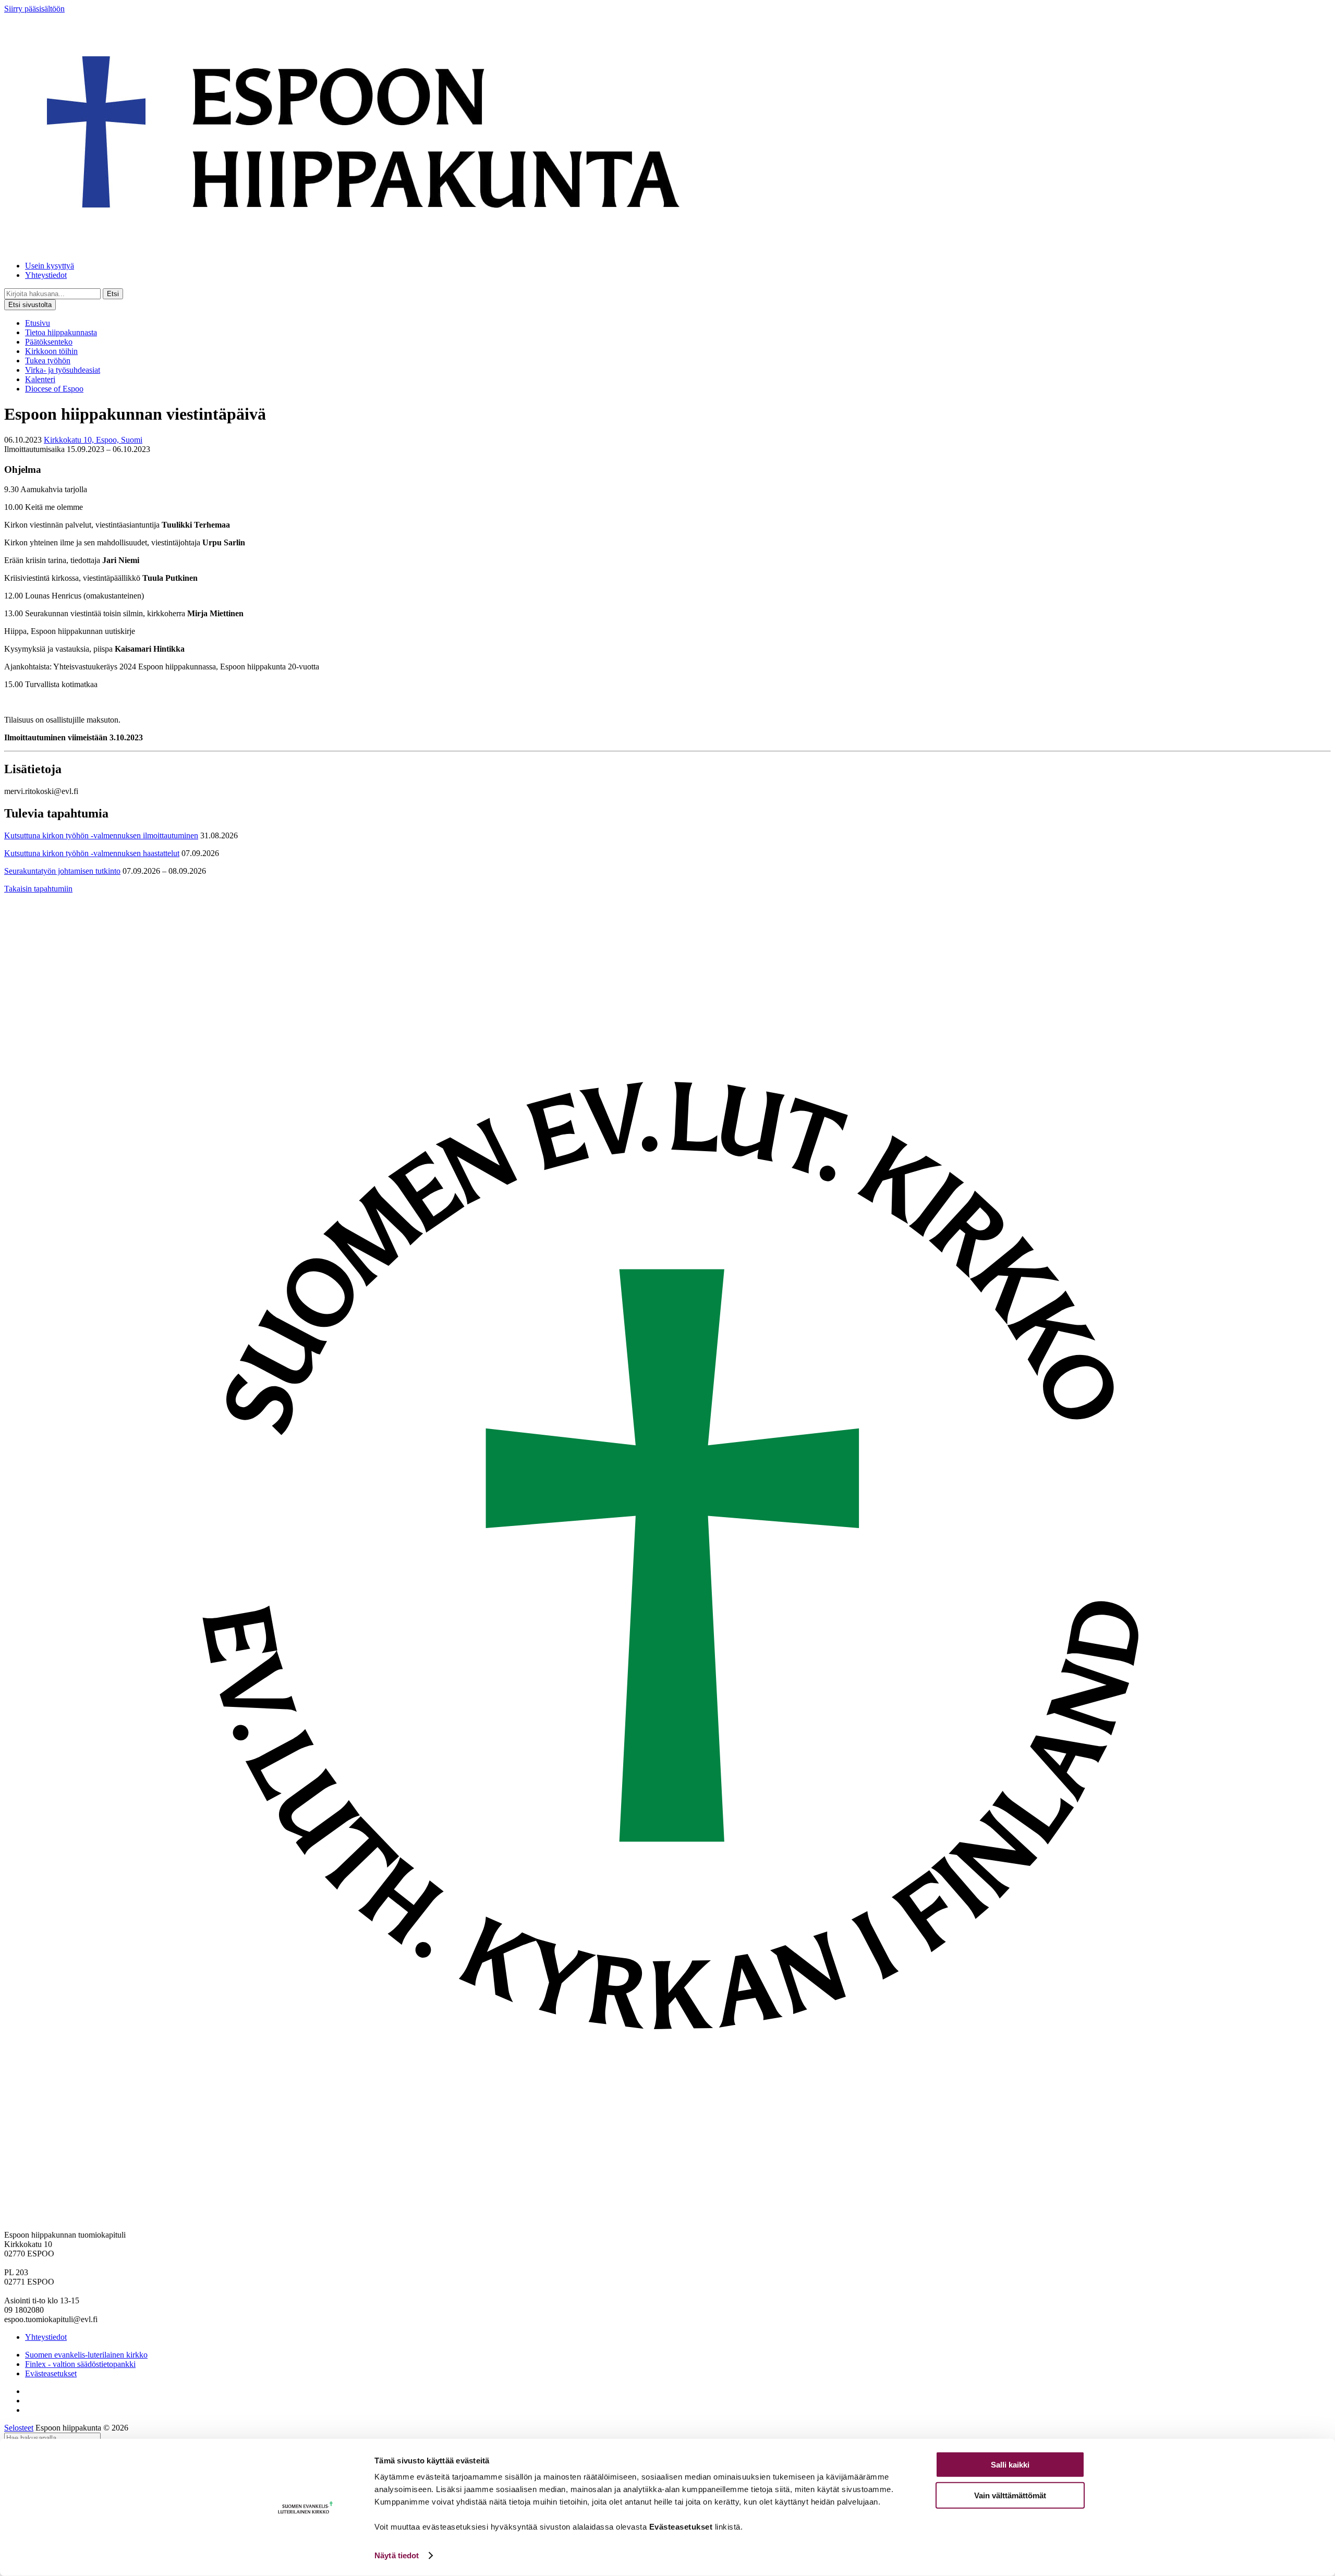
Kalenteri (40, 379)
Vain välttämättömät (1010, 2495)
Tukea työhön (48, 361)
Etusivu (38, 323)
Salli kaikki (1010, 2465)
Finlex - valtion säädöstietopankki (80, 2364)
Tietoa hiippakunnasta (61, 332)
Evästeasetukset (51, 2373)
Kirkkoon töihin (51, 351)
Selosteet (19, 2428)
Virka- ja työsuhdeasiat (63, 370)
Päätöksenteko (49, 342)
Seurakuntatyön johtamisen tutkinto (62, 871)
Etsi (113, 294)
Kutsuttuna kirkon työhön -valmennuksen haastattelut (92, 853)
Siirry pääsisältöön (34, 9)
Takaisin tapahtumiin (38, 889)
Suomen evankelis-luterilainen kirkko (86, 2355)
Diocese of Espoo (54, 389)
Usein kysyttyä (50, 266)
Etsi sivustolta (30, 305)
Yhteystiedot (46, 275)
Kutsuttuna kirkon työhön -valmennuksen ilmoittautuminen (101, 835)
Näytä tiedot (397, 2555)
